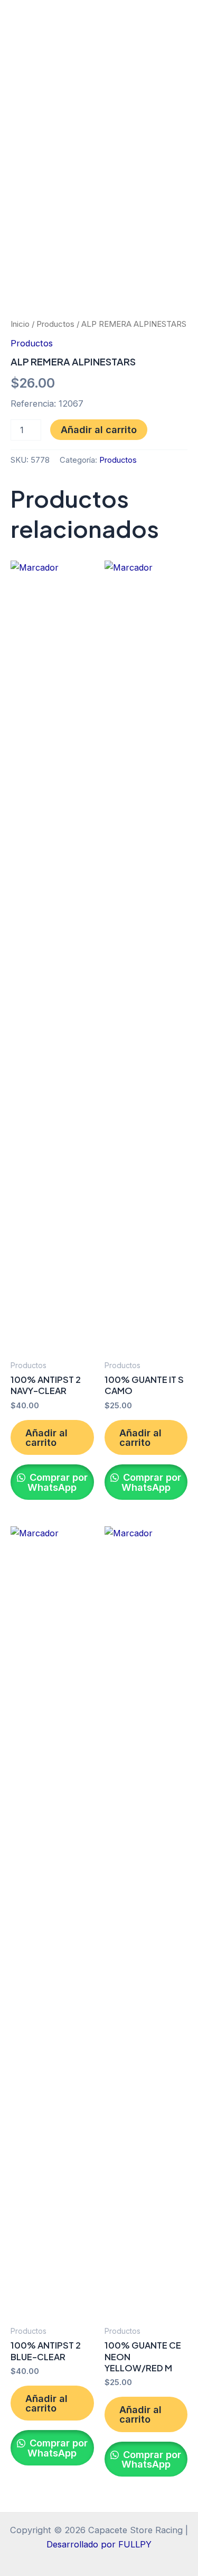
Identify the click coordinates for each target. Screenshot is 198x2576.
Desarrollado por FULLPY (99, 2544)
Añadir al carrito (99, 429)
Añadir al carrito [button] (46, 1437)
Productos (55, 324)
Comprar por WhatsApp (57, 1482)
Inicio (20, 324)
